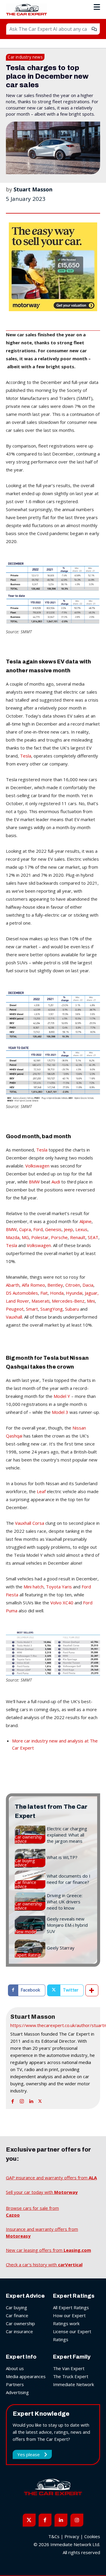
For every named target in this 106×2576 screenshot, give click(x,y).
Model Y (62, 1396)
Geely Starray (61, 1948)
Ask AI (94, 29)
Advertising (17, 2392)
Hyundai (74, 1293)
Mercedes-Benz (68, 1301)
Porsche (59, 1237)
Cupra (25, 1229)
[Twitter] (40, 2100)
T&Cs (54, 2536)
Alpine (86, 1221)
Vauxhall (14, 1317)
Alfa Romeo (33, 1285)
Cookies (92, 2536)
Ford (38, 1229)
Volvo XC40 (62, 1603)
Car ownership (20, 2323)
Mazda (13, 1237)
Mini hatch (34, 1587)
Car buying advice (25, 1863)
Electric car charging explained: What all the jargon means (67, 1835)
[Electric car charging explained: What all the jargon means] (30, 1835)
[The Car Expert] (28, 10)
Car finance (17, 2315)
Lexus (81, 1229)
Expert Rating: (28, 1955)
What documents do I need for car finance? (69, 1879)
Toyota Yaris (59, 1587)
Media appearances (26, 2376)
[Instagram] (22, 2100)
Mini (91, 1301)
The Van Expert (69, 2368)
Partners (15, 2384)
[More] (92, 1990)
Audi (56, 1182)
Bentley (55, 1285)
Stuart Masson (33, 189)
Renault (78, 1237)
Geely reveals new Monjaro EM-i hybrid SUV (67, 1925)
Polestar (40, 1237)
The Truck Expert (71, 2376)
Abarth (13, 1285)
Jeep (68, 1229)
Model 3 (60, 1412)
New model (26, 1932)
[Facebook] (13, 2100)
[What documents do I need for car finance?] (30, 1880)
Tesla (26, 756)
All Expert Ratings (71, 2307)
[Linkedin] (31, 2100)
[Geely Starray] (30, 1949)
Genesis (53, 1229)
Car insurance (19, 2331)
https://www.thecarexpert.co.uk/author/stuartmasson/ (53, 2025)
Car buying (16, 2307)
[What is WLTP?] (30, 1858)
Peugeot (15, 1309)
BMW (34, 1182)
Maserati (40, 1301)
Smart (32, 1309)
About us (15, 2368)
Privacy (72, 2536)
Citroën (73, 1285)
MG (25, 1237)
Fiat (44, 1293)
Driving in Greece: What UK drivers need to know (65, 1902)
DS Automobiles (22, 1293)
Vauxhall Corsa (30, 1523)
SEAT (93, 1237)
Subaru (72, 1309)
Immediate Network (73, 2384)
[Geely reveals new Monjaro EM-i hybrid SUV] (30, 1925)
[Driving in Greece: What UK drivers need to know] (30, 1902)
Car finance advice (25, 1884)
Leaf (41, 1491)
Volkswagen (37, 1166)
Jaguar (91, 1293)
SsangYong (52, 1309)
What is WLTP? (62, 1857)
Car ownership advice (28, 1839)
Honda (57, 1293)
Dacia (88, 1285)
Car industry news (25, 57)
